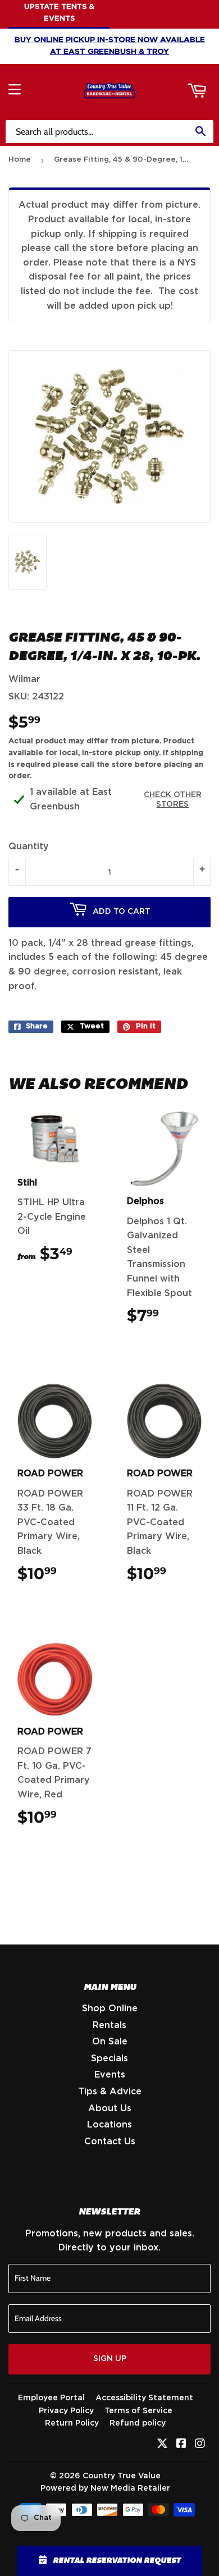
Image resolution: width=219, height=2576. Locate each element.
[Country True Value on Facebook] (181, 2445)
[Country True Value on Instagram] (200, 2445)
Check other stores (173, 800)
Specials (109, 2058)
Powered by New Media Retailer (105, 2488)
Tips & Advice (110, 2092)
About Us (110, 2108)
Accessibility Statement (144, 2398)
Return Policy (72, 2423)
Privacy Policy (66, 2411)
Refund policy (138, 2423)
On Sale (110, 2042)
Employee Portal (51, 2398)
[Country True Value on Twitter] (162, 2445)
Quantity (29, 847)
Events (110, 2075)
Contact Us (110, 2142)
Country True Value (122, 2476)
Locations (109, 2125)
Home (20, 160)
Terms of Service (138, 2411)
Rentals (109, 2025)
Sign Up (110, 2359)
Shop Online (110, 2008)
